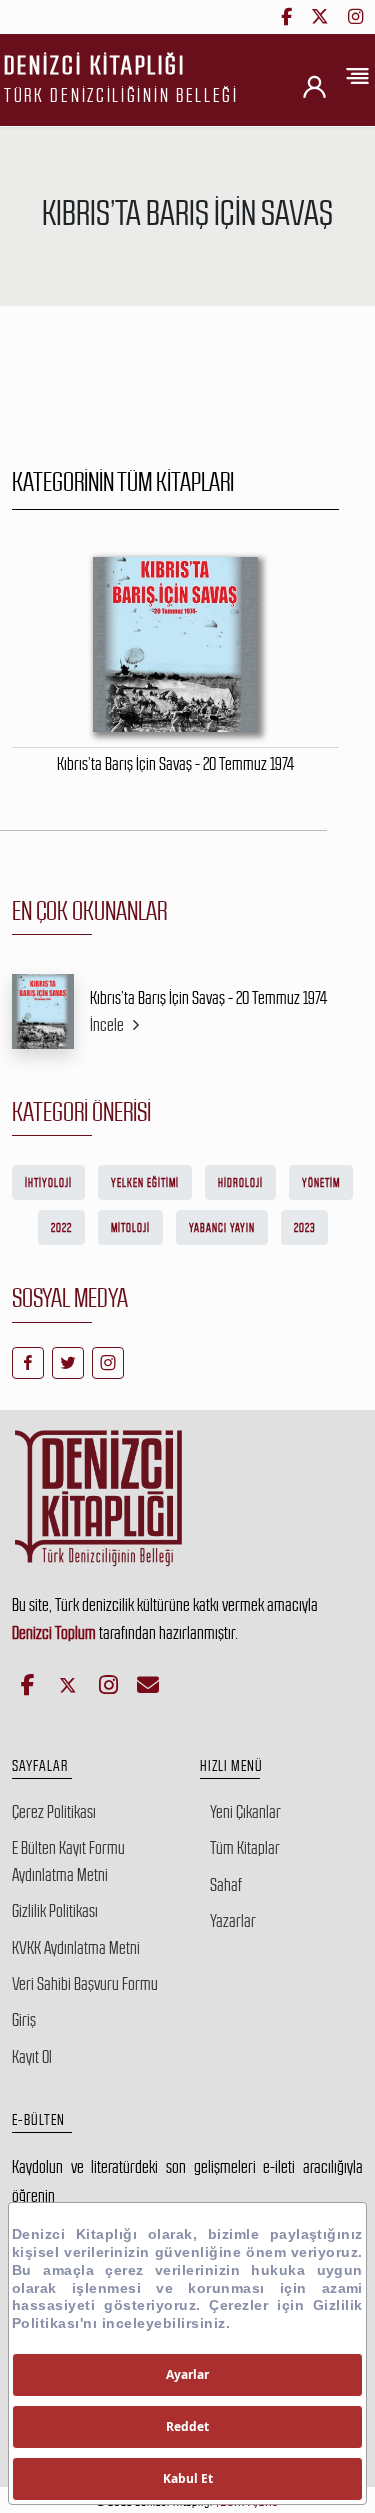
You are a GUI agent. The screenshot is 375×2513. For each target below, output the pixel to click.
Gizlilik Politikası (55, 1911)
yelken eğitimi (145, 1183)
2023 (304, 1228)
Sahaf (226, 1885)
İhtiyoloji (48, 1183)
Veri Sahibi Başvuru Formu (85, 1984)
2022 (61, 1228)
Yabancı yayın (222, 1228)
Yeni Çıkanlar (245, 1812)
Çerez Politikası (54, 1812)
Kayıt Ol (32, 2057)
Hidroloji (240, 1183)
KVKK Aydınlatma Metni (76, 1948)
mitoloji (130, 1228)
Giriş (24, 2020)
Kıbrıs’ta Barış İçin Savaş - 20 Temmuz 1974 (208, 998)
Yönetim (321, 1183)
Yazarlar (233, 1921)
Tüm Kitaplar (245, 1848)
